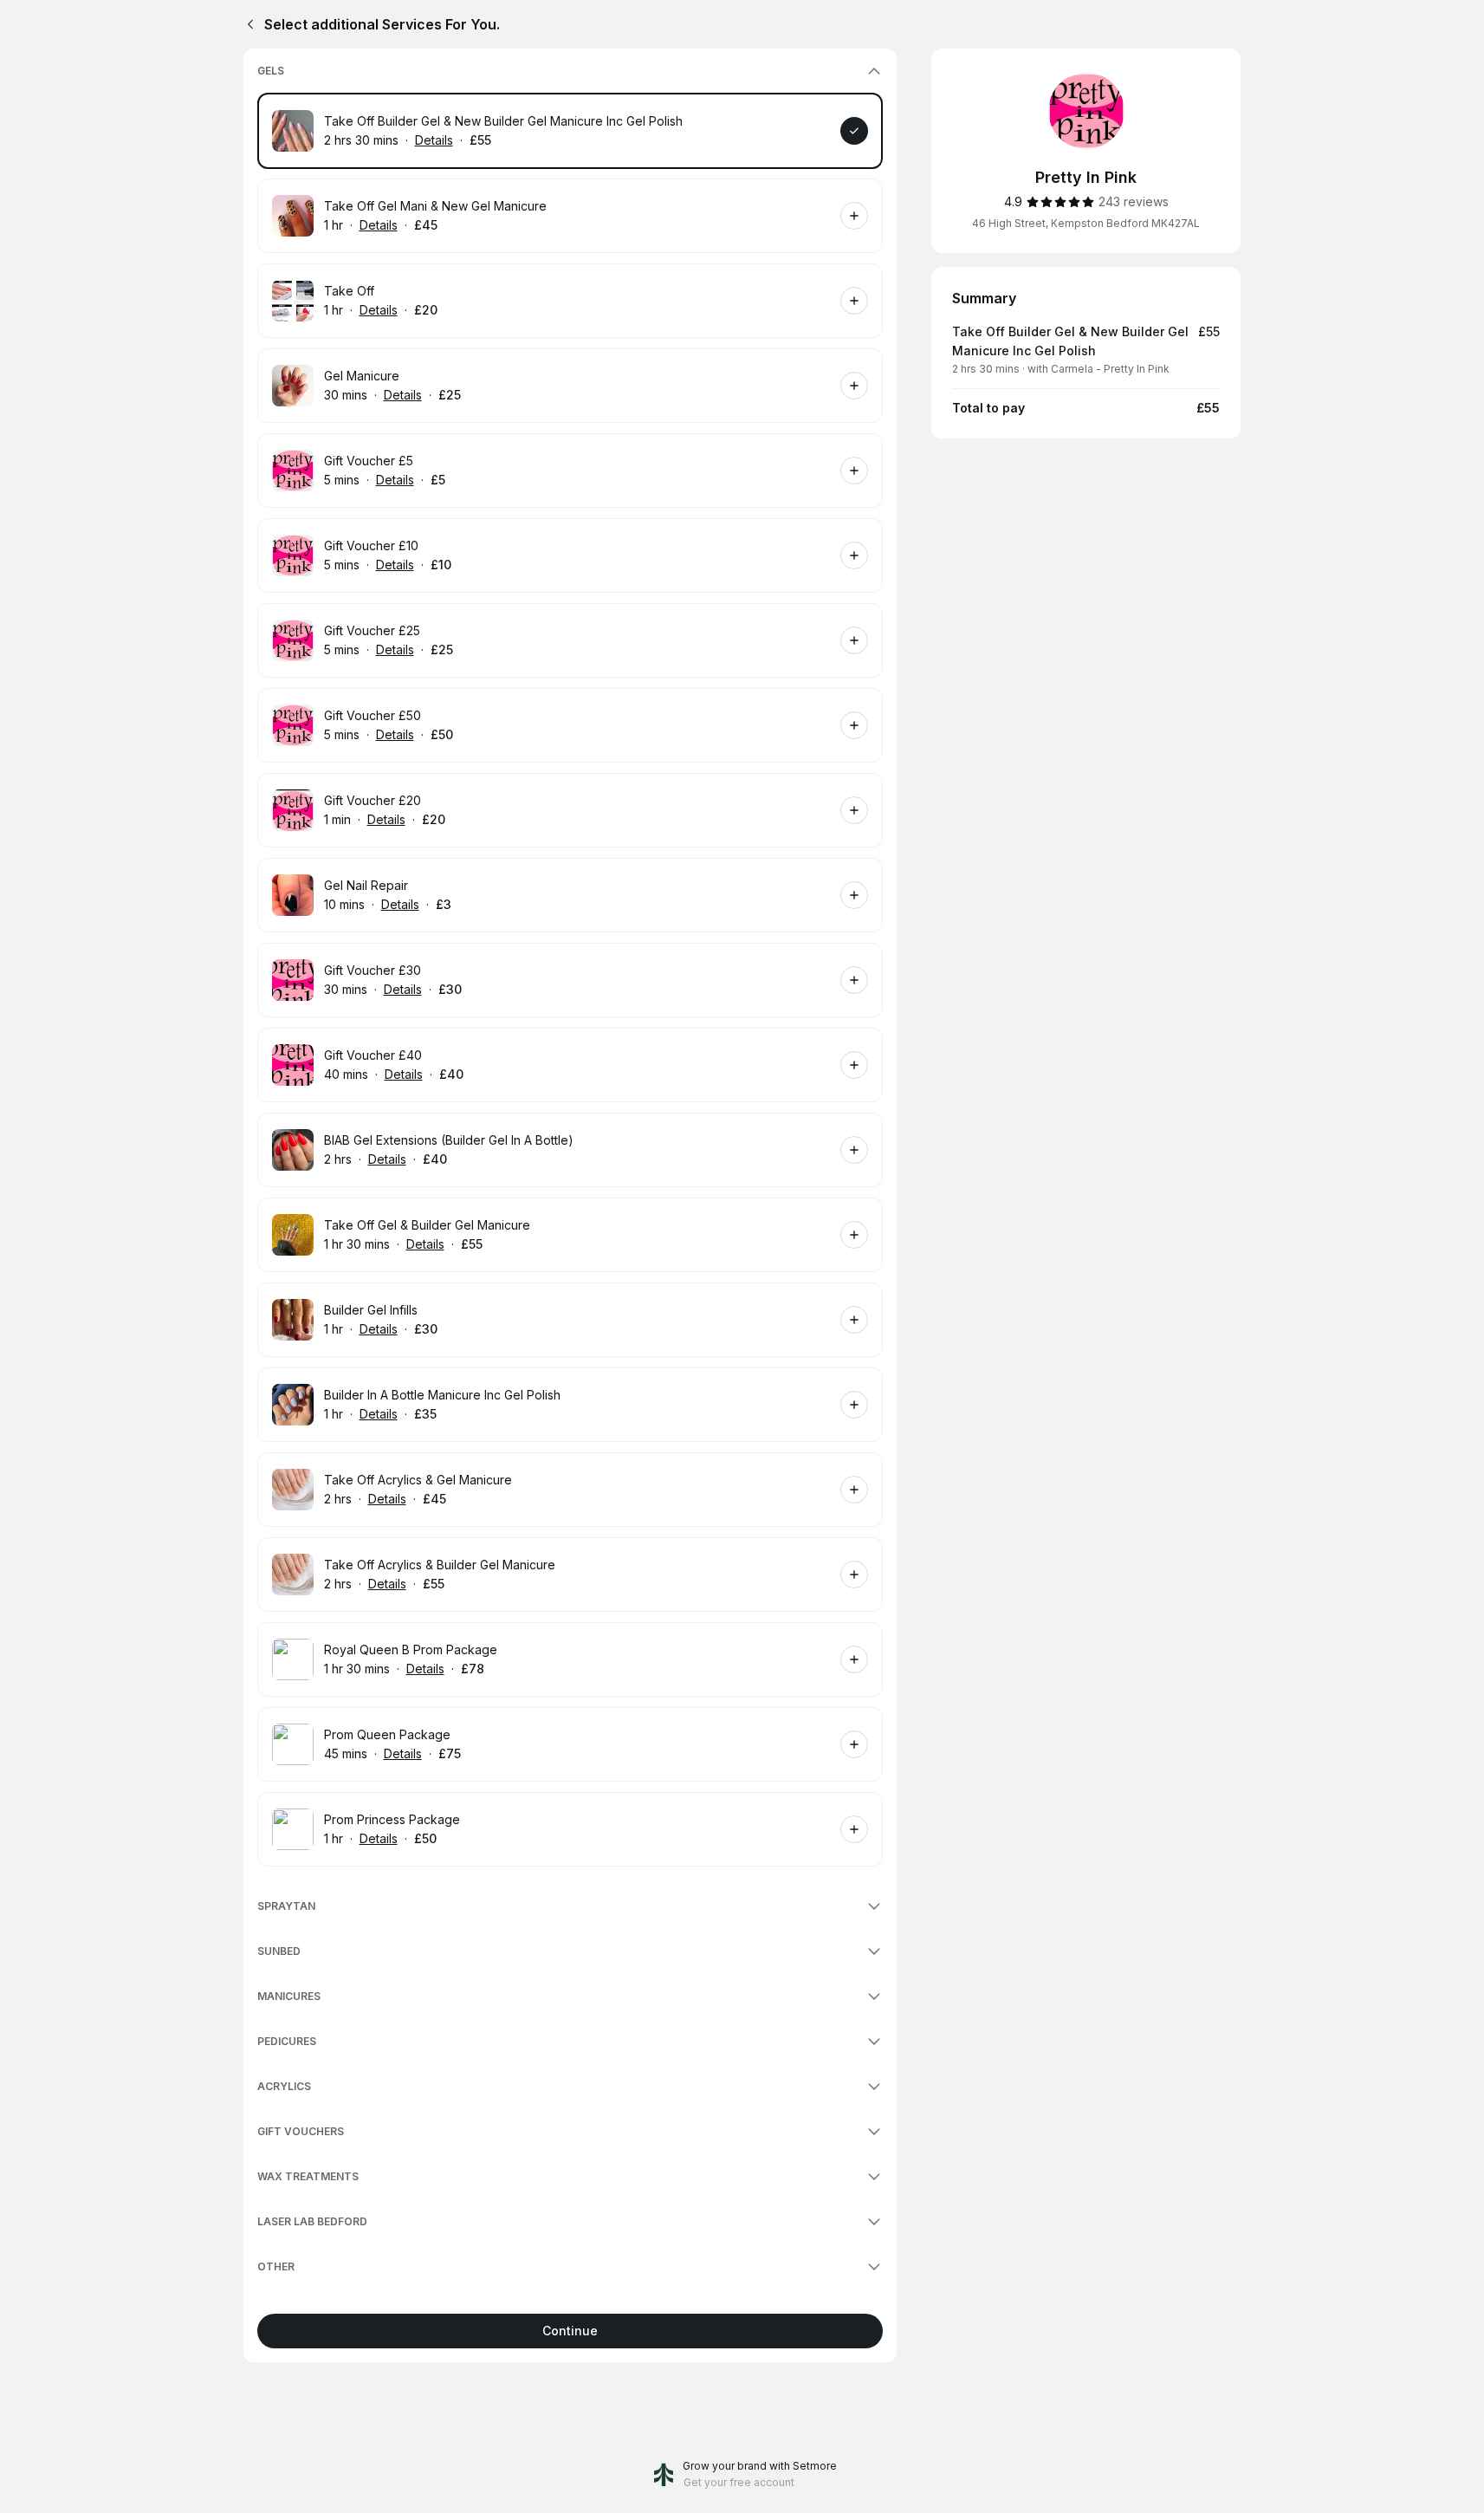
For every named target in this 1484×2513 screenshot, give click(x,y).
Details (434, 140)
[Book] (854, 131)
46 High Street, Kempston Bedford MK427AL (1086, 223)
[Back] (247, 24)
